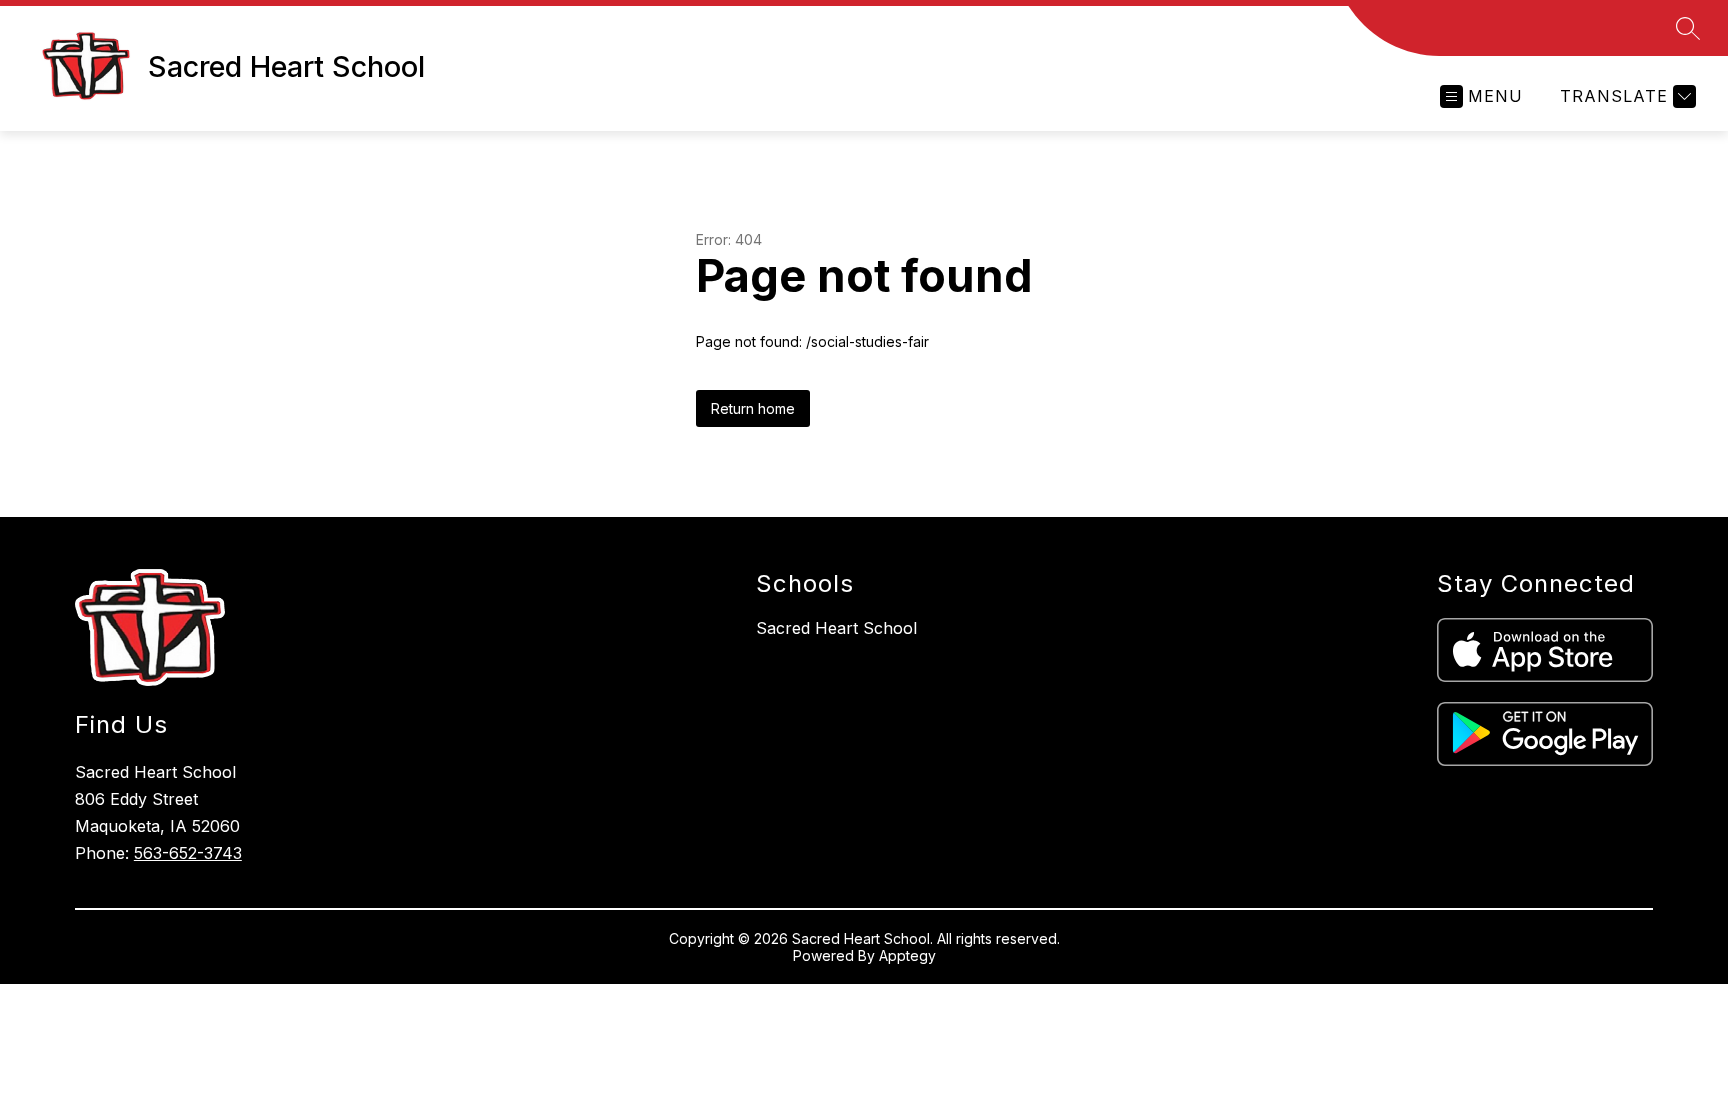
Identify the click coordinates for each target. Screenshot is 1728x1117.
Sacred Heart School (836, 628)
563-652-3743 (188, 853)
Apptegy (907, 955)
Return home (753, 408)
